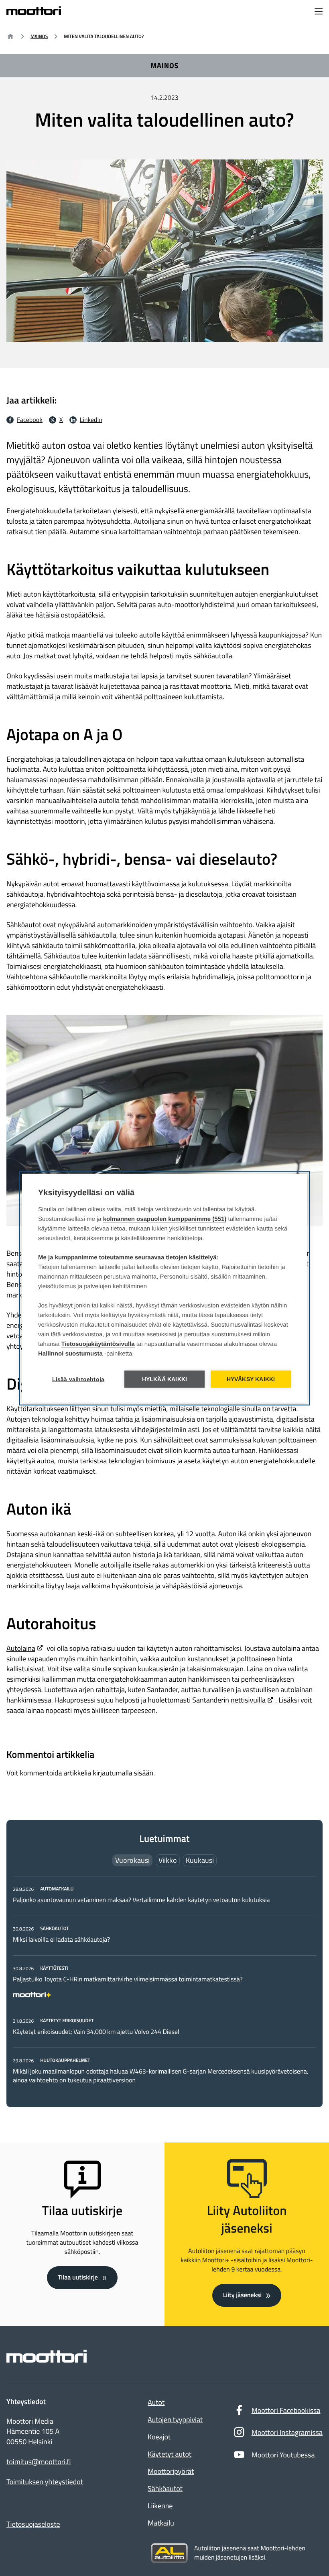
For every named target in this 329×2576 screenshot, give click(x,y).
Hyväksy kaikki (251, 1379)
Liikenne (160, 2506)
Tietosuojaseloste (33, 2524)
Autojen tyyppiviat (175, 2420)
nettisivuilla (248, 1700)
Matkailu (161, 2523)
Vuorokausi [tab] (132, 1860)
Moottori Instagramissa (287, 2432)
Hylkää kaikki (165, 1379)
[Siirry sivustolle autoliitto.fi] (169, 2553)
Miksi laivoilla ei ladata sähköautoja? (61, 1940)
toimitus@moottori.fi (39, 2462)
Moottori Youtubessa (283, 2455)
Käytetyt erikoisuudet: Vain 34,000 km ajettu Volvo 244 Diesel (96, 2032)
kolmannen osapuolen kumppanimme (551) (165, 1219)
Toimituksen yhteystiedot (45, 2482)
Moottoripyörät (171, 2471)
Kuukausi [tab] (200, 1860)
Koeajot (159, 2437)
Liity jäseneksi (242, 2295)
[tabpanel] (164, 1984)
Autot (156, 2402)
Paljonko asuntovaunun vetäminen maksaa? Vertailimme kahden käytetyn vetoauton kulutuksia (141, 1900)
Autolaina (21, 1648)
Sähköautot (165, 2488)
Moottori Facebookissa (286, 2410)
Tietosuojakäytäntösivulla (98, 1344)
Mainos (39, 36)
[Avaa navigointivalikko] (319, 12)
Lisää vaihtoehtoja (78, 1379)
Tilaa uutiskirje (78, 2277)
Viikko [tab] (168, 1860)
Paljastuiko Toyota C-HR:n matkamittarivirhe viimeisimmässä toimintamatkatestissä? (128, 1979)
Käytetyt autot (170, 2454)
